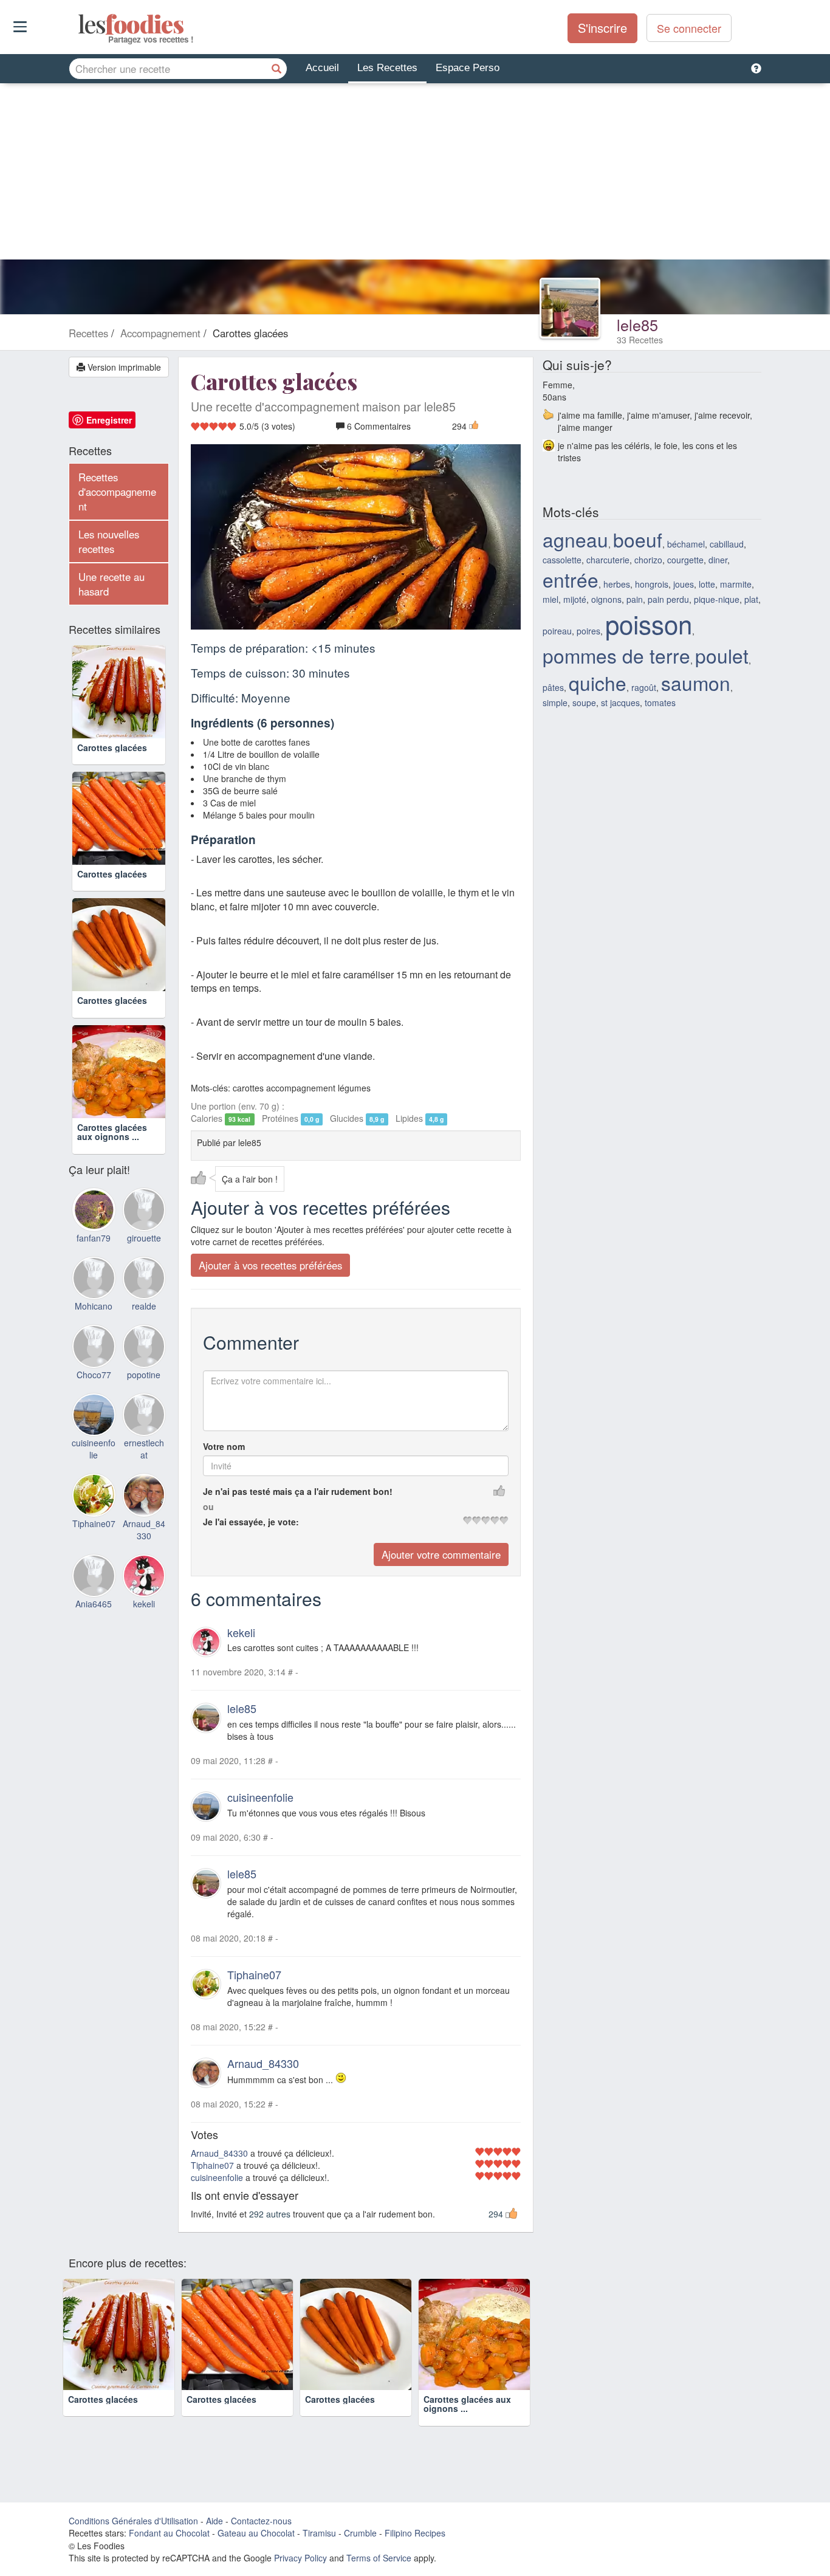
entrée (571, 579)
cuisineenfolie (260, 1797)
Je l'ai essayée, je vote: (251, 1522)
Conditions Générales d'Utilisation (133, 2521)
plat (751, 599)
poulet (722, 655)
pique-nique (717, 599)
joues (684, 584)
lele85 (637, 325)
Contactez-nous (261, 2521)
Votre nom (224, 1446)
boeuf (638, 539)
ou (208, 1506)
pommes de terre (616, 655)
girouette (144, 1238)
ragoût (644, 687)
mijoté (575, 599)
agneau (575, 539)
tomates (660, 702)
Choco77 (94, 1375)
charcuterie (608, 560)
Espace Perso (468, 68)
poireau (557, 631)
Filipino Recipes (415, 2533)
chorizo (648, 560)
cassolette (562, 560)
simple (555, 702)
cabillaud (727, 544)
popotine (144, 1375)
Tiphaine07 (254, 1974)
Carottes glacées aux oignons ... (112, 1132)
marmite (736, 584)
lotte (707, 584)
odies (79, 24)
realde (144, 1306)
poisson (649, 623)
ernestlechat (144, 1449)
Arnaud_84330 (263, 2063)
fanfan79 (94, 1238)
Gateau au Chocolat (256, 2533)
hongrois (652, 584)
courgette (685, 560)
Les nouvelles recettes (109, 541)
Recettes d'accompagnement (117, 492)
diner (718, 560)
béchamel (686, 544)
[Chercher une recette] (276, 69)
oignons (606, 599)
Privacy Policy (300, 2558)
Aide (214, 2521)
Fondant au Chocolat (169, 2533)
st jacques (620, 702)
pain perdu (668, 599)
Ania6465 (94, 1604)
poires (588, 631)
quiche (598, 683)
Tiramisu (319, 2533)
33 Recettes (640, 340)
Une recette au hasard (111, 584)
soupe (584, 702)
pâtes (553, 687)
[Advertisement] (415, 174)
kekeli (241, 1632)
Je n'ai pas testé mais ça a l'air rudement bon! (298, 1491)
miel (550, 599)
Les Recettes (387, 68)
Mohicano (94, 1306)
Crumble (360, 2533)
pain (635, 599)
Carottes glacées (112, 747)
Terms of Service (379, 2558)
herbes (617, 584)
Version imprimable (123, 367)
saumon (696, 683)
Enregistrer (109, 420)
